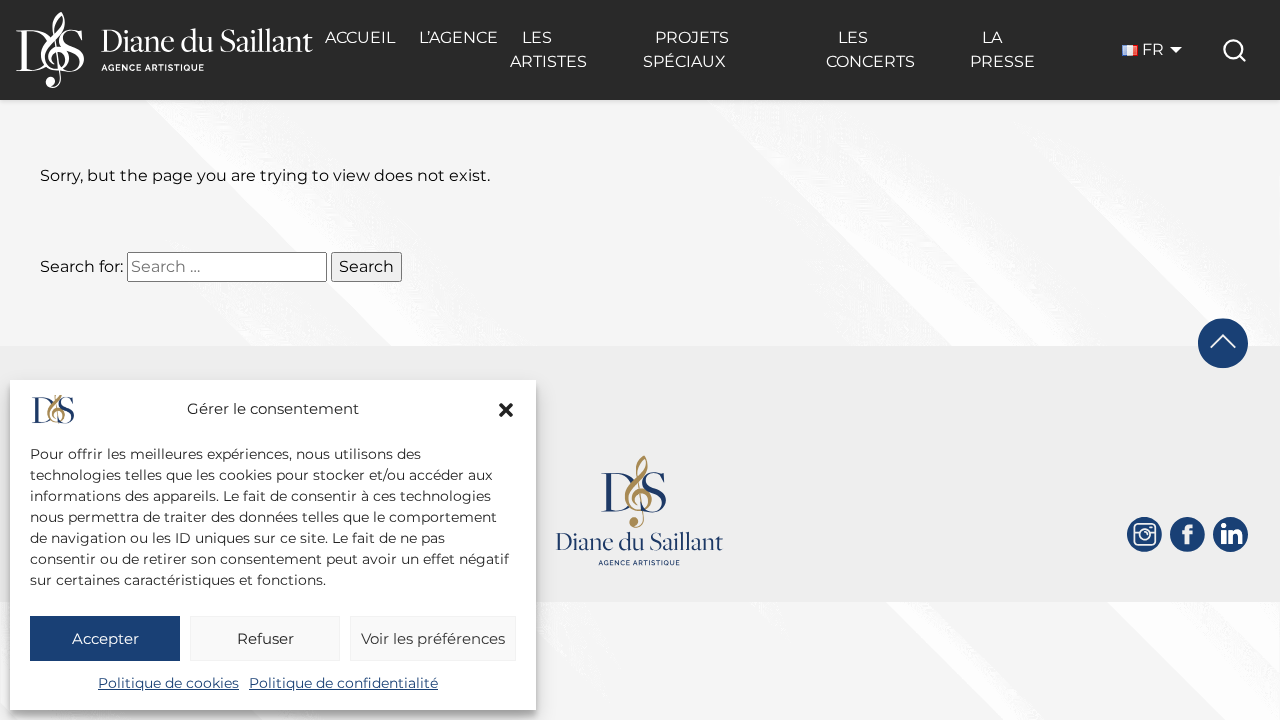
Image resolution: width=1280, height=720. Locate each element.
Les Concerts (870, 49)
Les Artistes (548, 49)
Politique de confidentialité (343, 683)
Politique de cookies (168, 683)
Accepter (105, 638)
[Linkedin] (1230, 534)
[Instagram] (1144, 534)
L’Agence (458, 37)
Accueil (360, 37)
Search (366, 266)
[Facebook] (1187, 534)
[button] (506, 410)
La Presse (1002, 49)
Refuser (265, 638)
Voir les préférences (433, 638)
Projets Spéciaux (686, 49)
